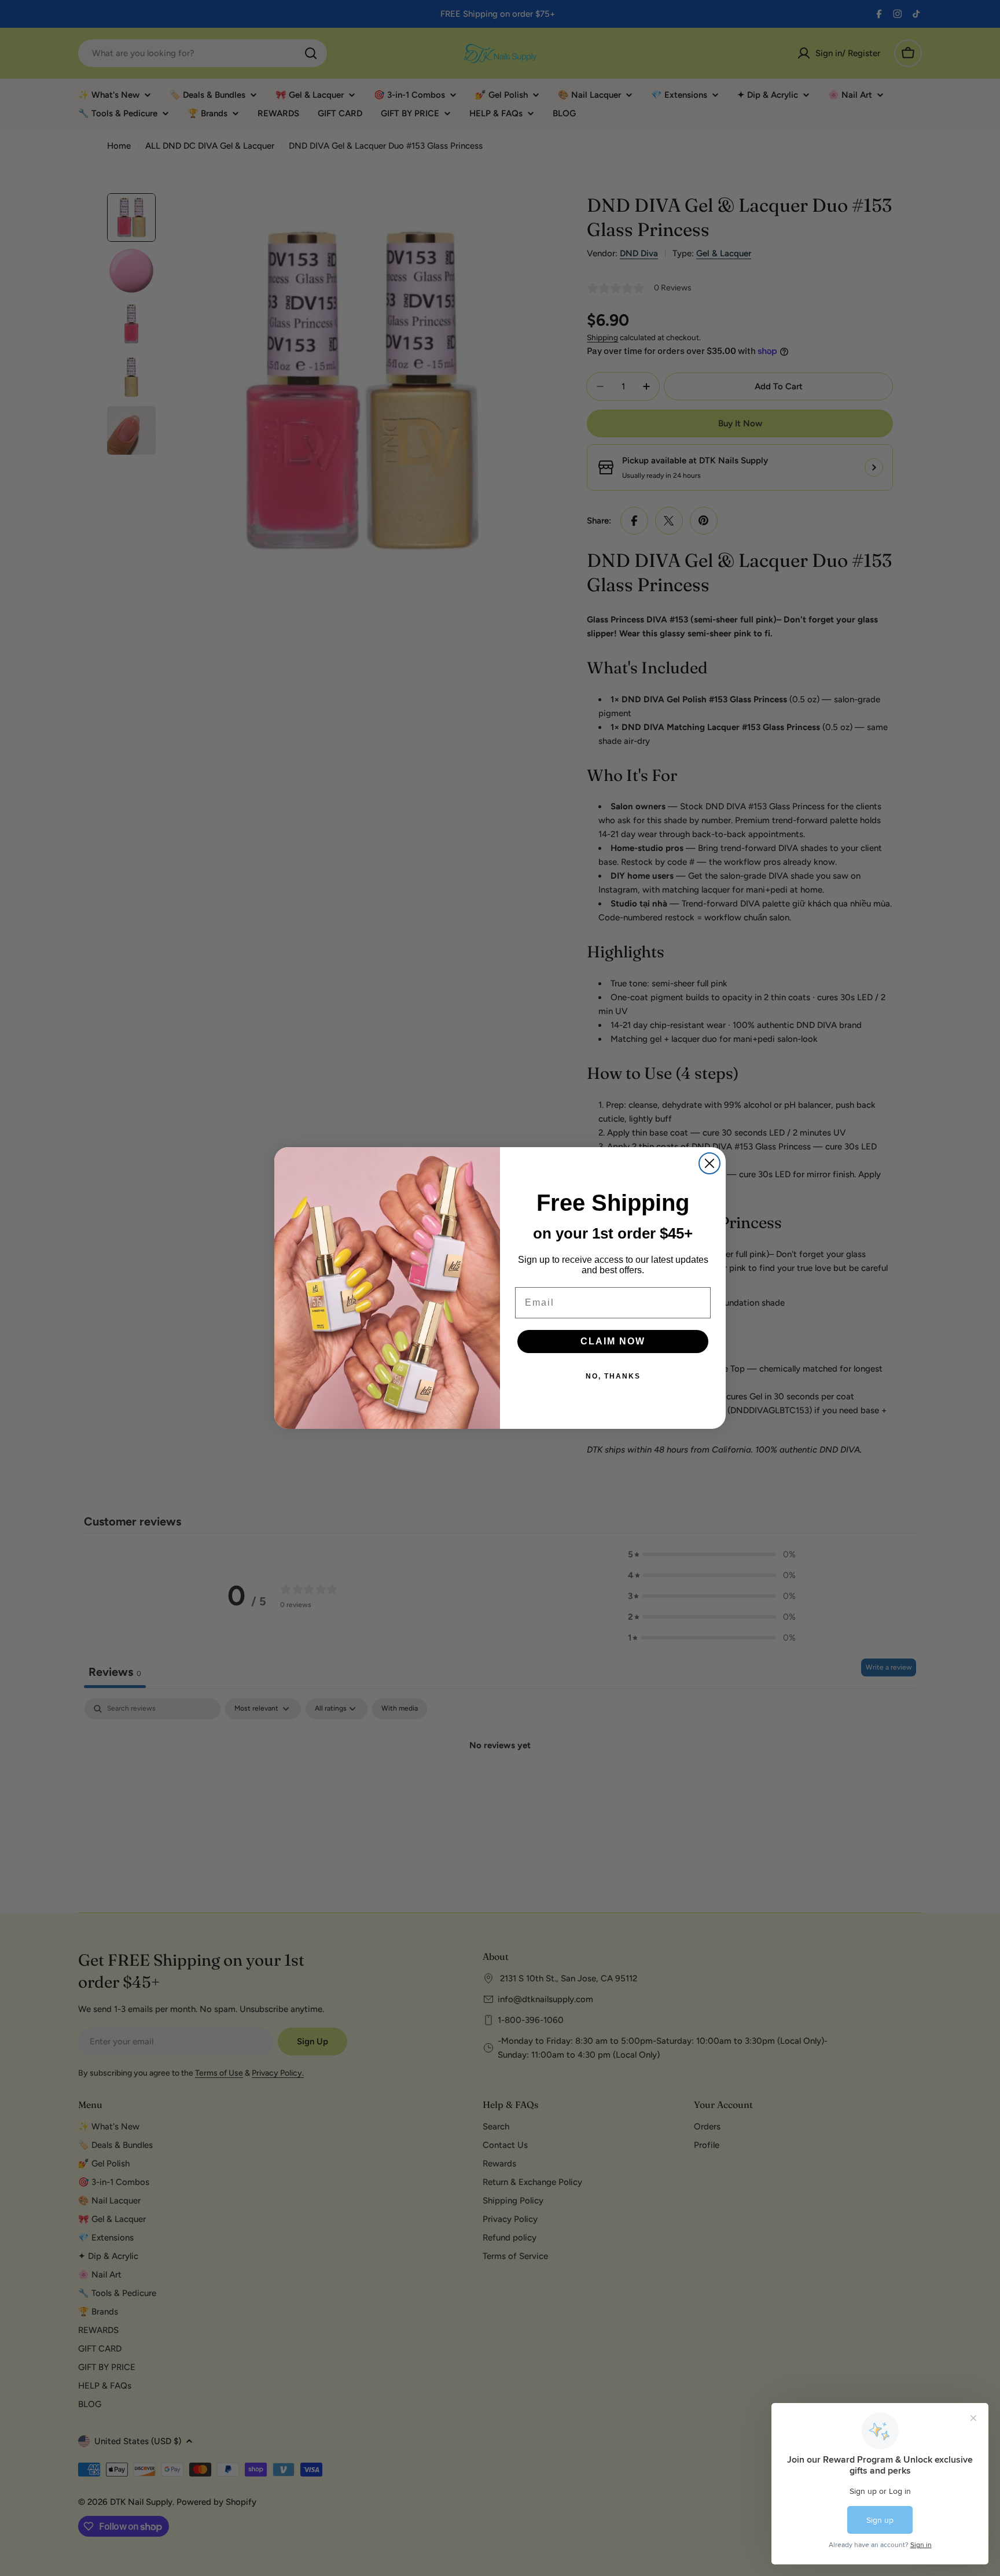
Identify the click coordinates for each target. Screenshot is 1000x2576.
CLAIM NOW (613, 1341)
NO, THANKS (613, 1376)
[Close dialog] (709, 1163)
